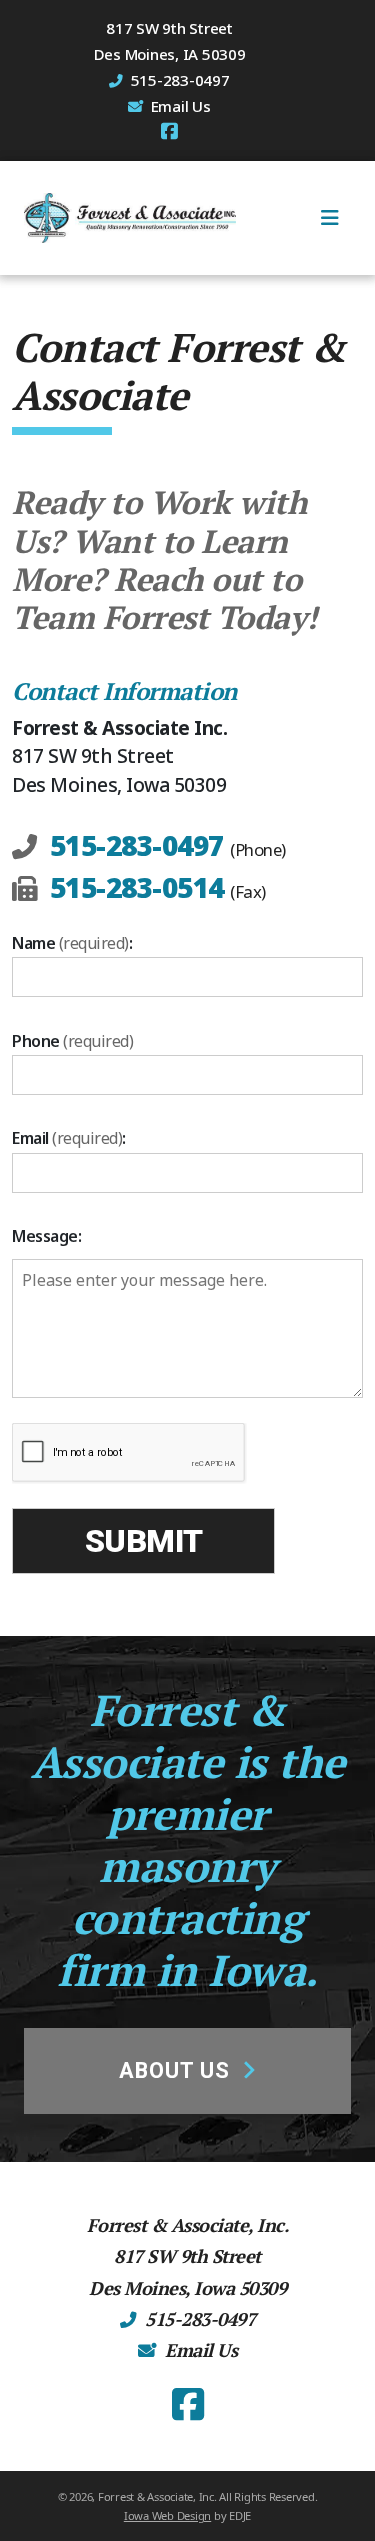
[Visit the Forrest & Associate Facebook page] (169, 131)
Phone (72, 1041)
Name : (72, 943)
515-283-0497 (137, 845)
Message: (46, 1236)
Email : (69, 1138)
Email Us (181, 106)
